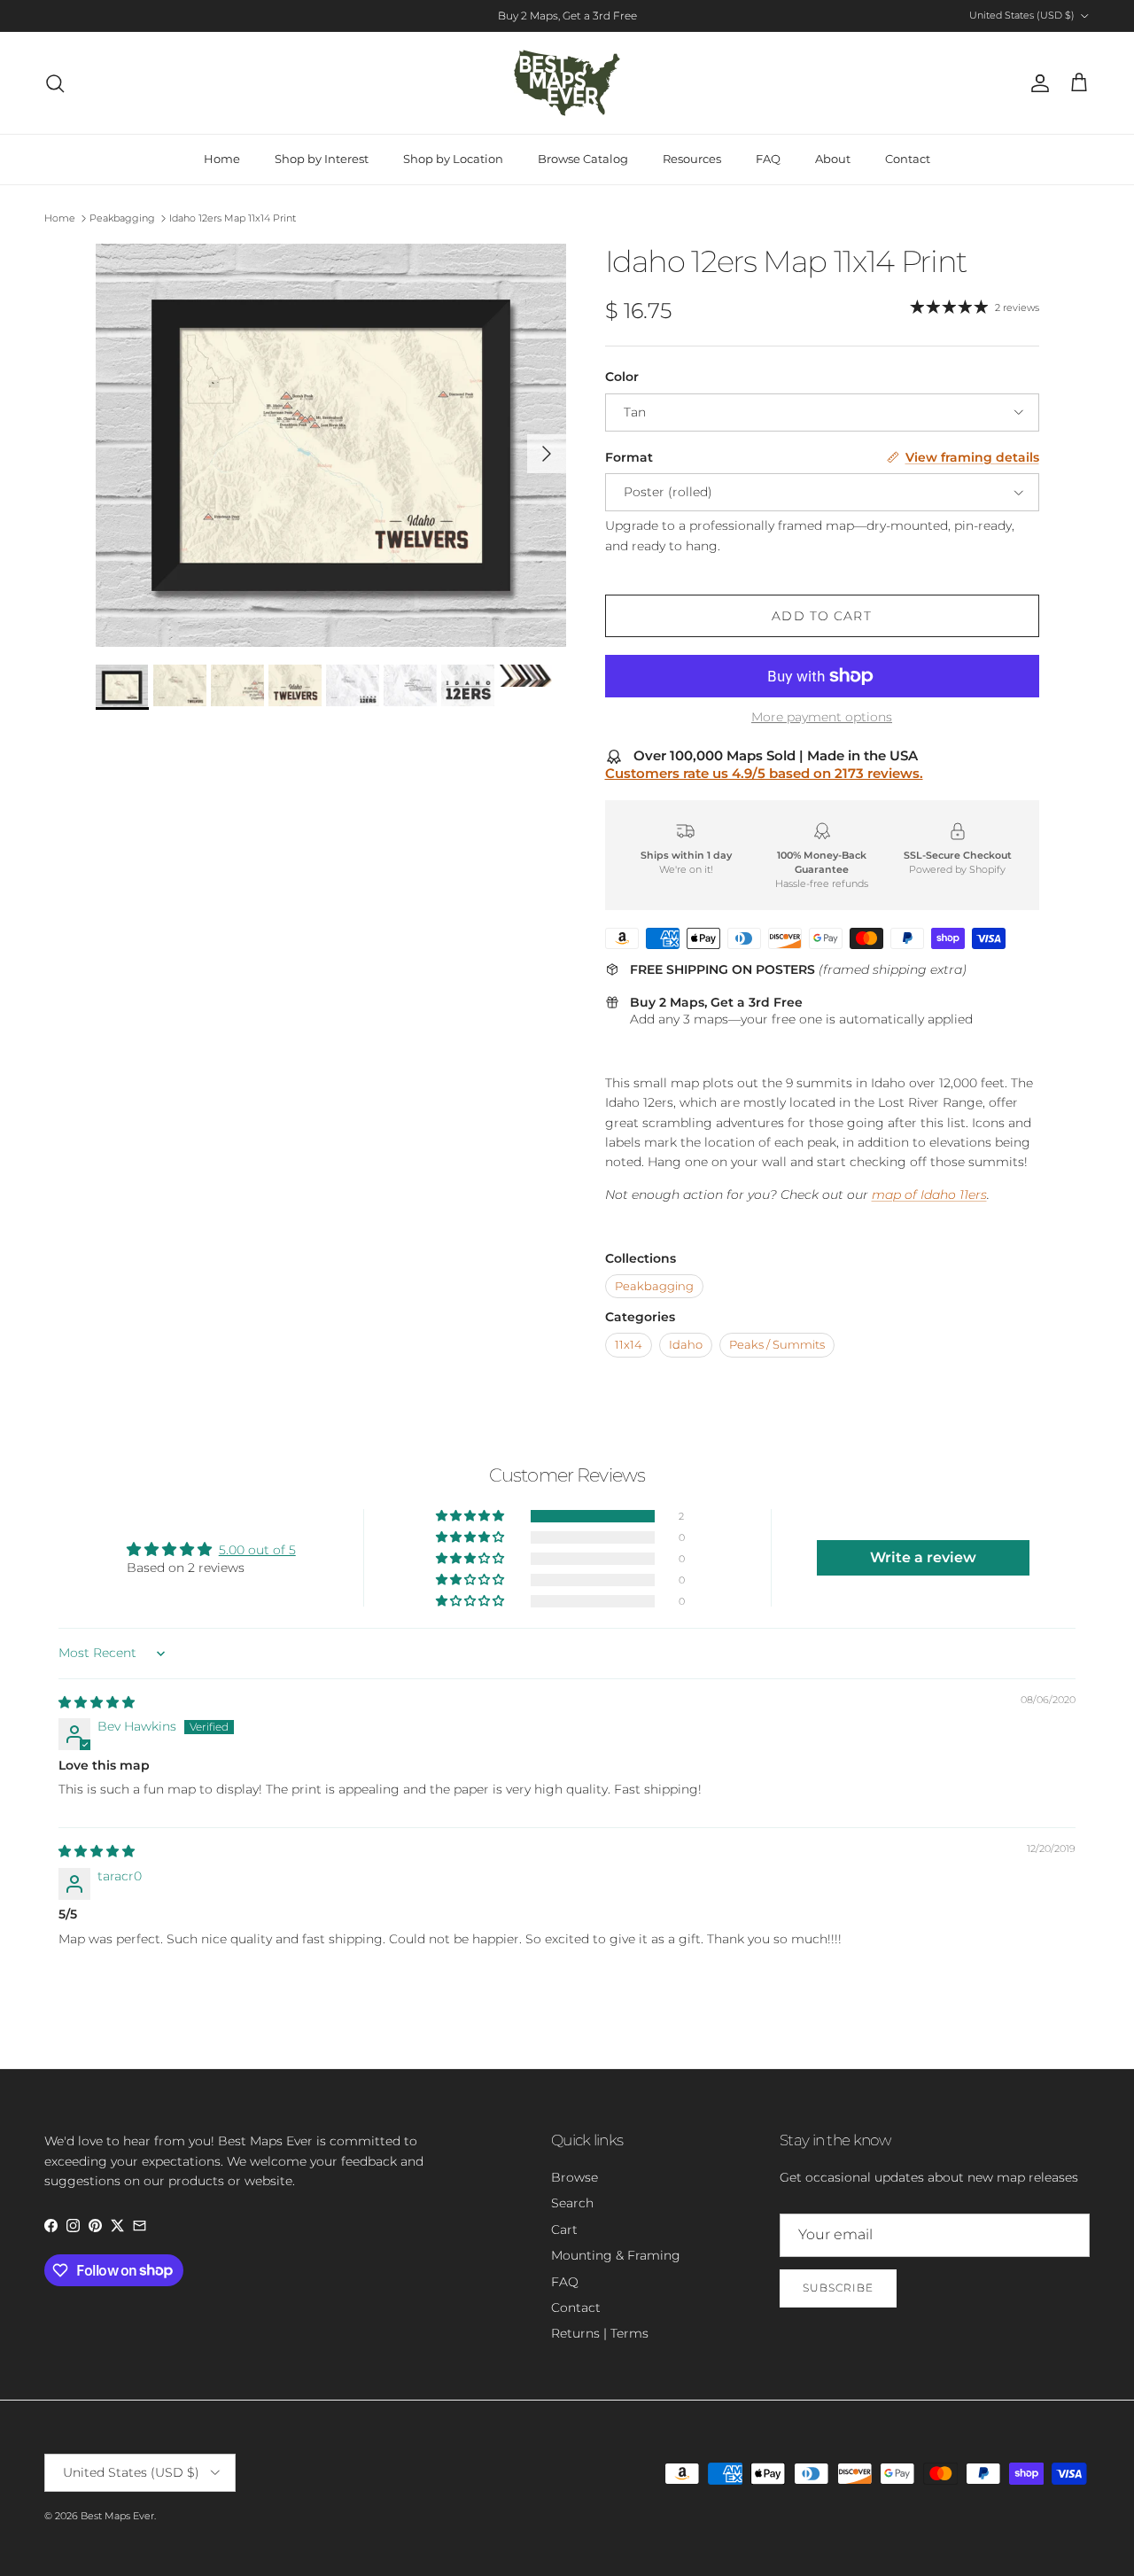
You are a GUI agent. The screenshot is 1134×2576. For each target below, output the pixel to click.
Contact (908, 159)
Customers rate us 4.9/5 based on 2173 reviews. (764, 773)
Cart (564, 2230)
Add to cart (821, 616)
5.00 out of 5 (257, 1550)
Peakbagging (122, 218)
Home (222, 159)
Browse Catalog (583, 159)
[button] (471, 1516)
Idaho (686, 1345)
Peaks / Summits (777, 1345)
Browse (575, 2177)
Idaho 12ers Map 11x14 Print (233, 218)
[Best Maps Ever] (567, 83)
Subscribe (838, 2288)
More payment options (822, 717)
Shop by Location (453, 159)
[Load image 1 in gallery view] (331, 445)
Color (622, 377)
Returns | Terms (600, 2333)
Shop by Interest (322, 159)
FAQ (768, 159)
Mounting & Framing (616, 2255)
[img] (97, 1702)
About (833, 159)
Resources (692, 159)
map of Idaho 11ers (929, 1195)
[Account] (1037, 83)
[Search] (55, 83)
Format (629, 457)
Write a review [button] (923, 1557)
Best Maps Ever (117, 2516)
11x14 (629, 1345)
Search (572, 2203)
